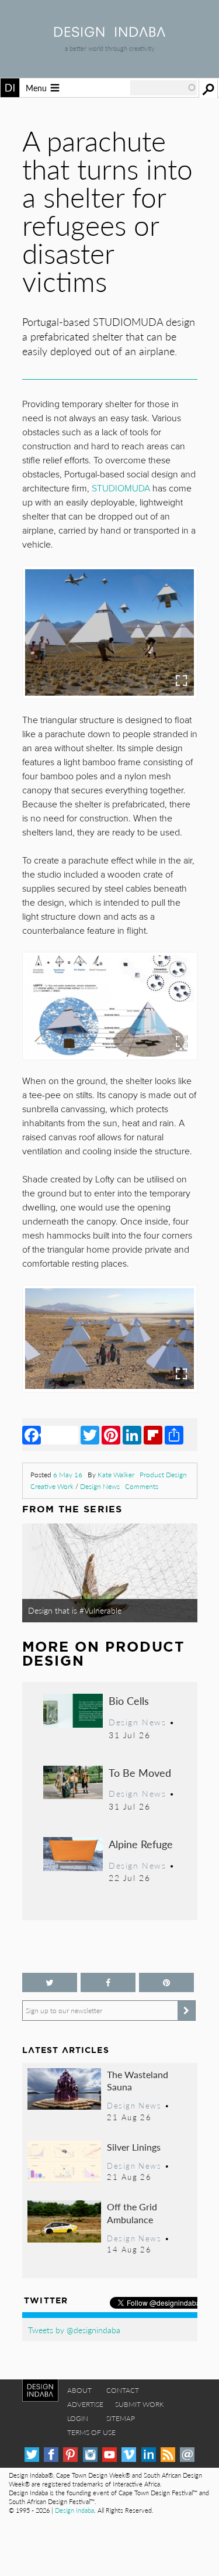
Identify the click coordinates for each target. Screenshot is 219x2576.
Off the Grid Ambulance (132, 2213)
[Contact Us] (187, 2455)
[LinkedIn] (132, 1435)
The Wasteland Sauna (138, 2081)
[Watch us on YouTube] (109, 2455)
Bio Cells (129, 1700)
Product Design (163, 1475)
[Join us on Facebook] (108, 1982)
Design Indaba (74, 2510)
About (79, 2390)
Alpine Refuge (141, 1844)
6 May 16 (68, 1475)
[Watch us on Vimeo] (129, 2455)
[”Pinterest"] (166, 1982)
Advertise (85, 2404)
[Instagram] (90, 2455)
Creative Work (52, 1486)
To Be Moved (140, 1772)
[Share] (174, 1435)
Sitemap (121, 2418)
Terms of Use (91, 2432)
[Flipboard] (153, 1435)
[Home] (110, 33)
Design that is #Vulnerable (75, 1610)
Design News (100, 1486)
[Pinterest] (111, 1435)
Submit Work (140, 2404)
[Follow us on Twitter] (50, 1982)
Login (78, 2418)
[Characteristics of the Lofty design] (109, 1006)
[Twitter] (90, 1435)
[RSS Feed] (168, 2455)
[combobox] (164, 88)
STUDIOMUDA (121, 489)
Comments (142, 1486)
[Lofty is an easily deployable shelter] (109, 632)
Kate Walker (116, 1475)
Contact (123, 2390)
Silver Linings (134, 2147)
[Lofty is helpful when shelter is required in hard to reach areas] (109, 1339)
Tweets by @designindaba (74, 2330)
